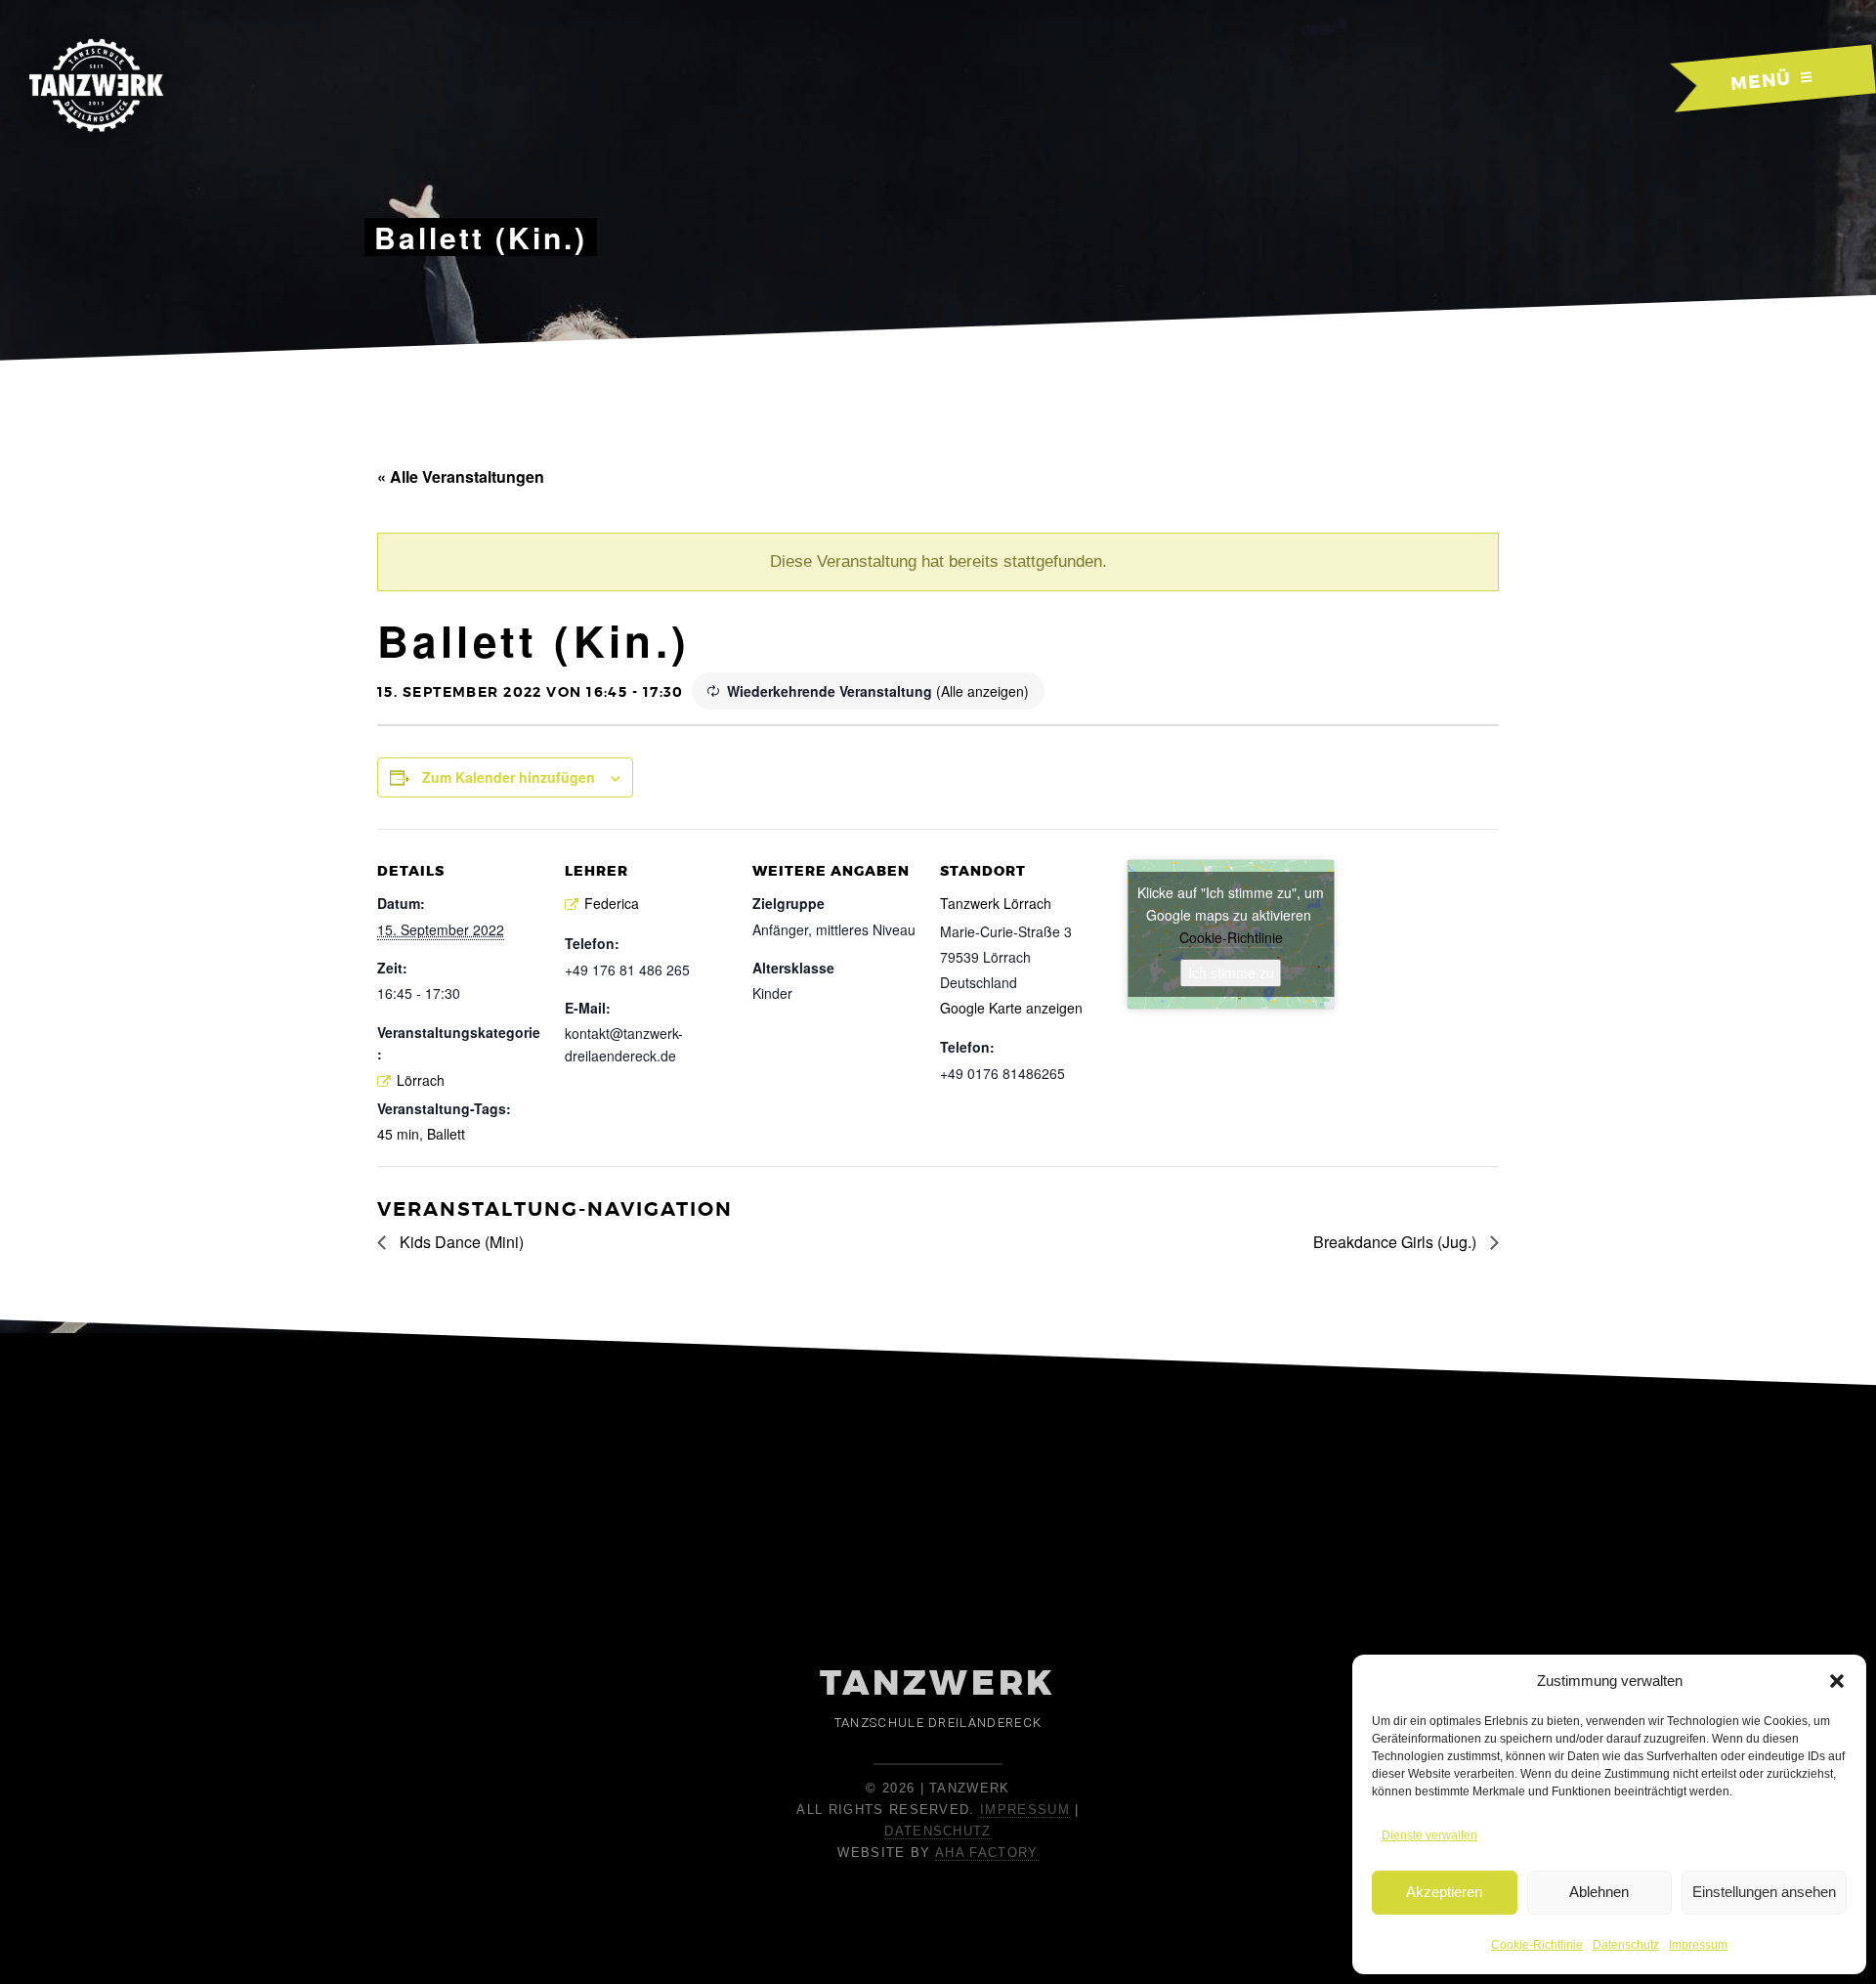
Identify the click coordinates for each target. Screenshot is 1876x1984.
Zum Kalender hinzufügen (509, 777)
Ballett (446, 1134)
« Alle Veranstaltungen (461, 476)
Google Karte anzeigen (1011, 1008)
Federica (612, 903)
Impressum (1698, 1945)
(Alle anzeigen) (982, 691)
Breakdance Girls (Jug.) (1397, 1242)
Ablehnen (1599, 1892)
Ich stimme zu (1231, 972)
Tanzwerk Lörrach (996, 903)
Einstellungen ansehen (1764, 1892)
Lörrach (421, 1080)
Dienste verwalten (1429, 1835)
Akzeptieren (1444, 1892)
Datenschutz (1626, 1945)
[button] (1837, 1681)
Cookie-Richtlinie (1537, 1945)
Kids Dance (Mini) (460, 1242)
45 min (398, 1134)
